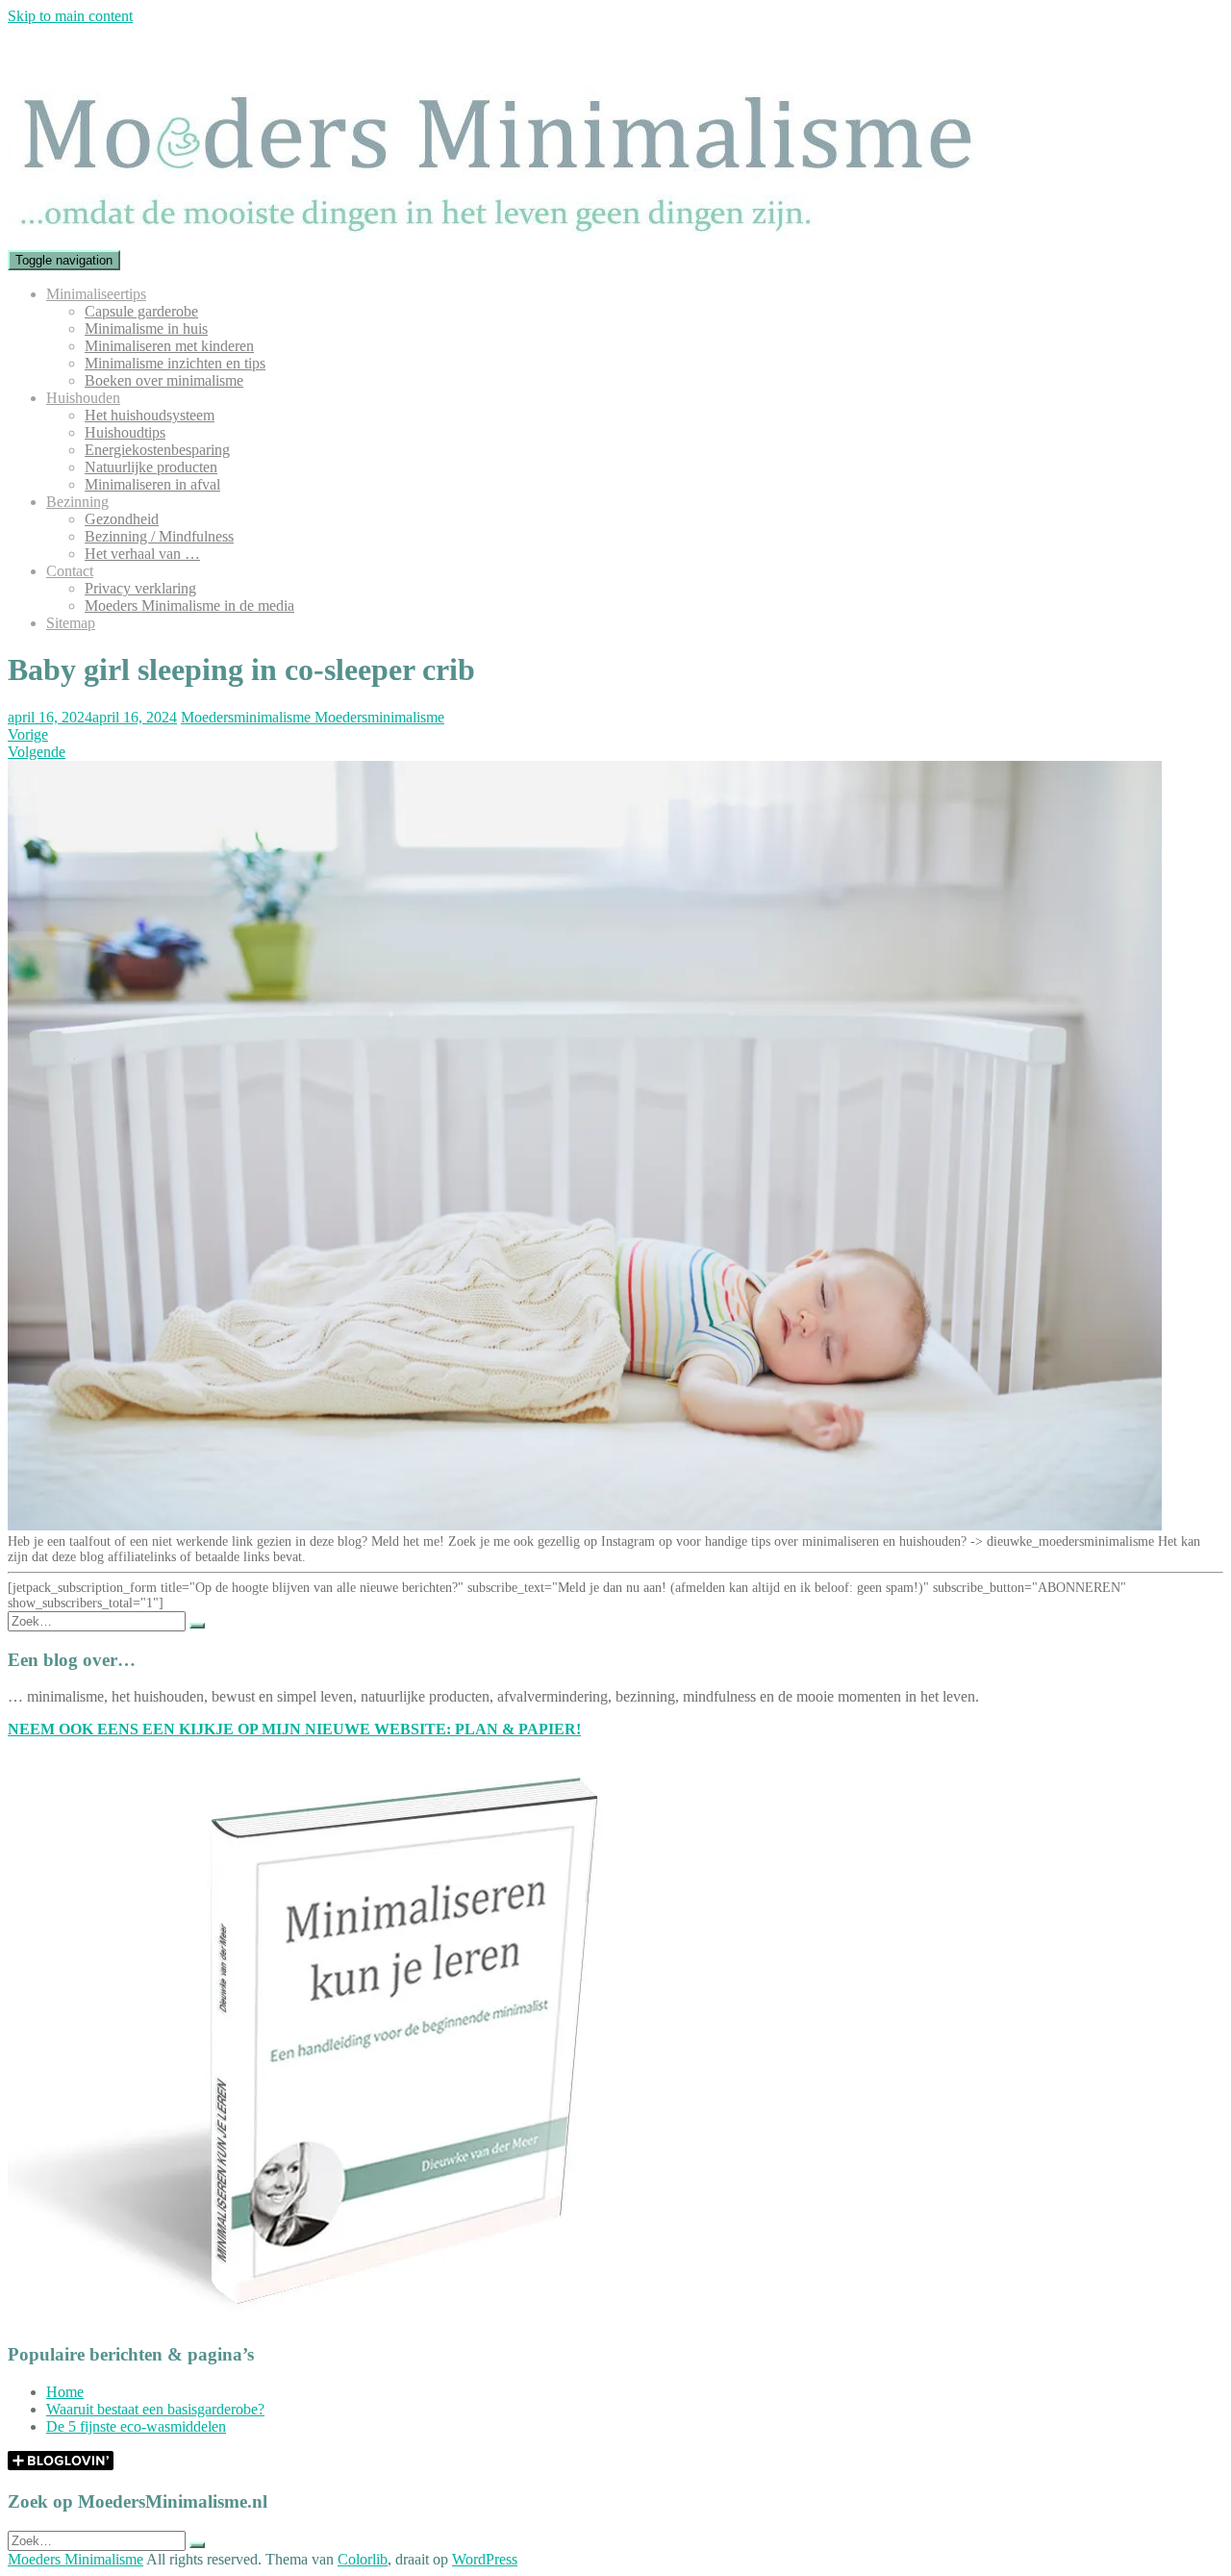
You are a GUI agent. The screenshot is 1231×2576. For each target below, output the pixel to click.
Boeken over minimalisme (164, 380)
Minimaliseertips (96, 294)
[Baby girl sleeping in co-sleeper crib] (585, 1526)
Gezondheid (122, 519)
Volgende (37, 752)
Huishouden (83, 398)
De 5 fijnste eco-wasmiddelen (136, 2426)
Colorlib (363, 2559)
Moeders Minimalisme (75, 2559)
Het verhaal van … (142, 554)
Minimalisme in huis (146, 328)
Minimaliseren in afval (152, 484)
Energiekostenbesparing (157, 450)
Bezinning (77, 502)
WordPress (485, 2559)
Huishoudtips (125, 432)
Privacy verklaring (140, 588)
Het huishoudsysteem (150, 415)
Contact (70, 571)
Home (65, 2392)
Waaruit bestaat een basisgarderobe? (155, 2409)
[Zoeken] (197, 1626)
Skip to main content (70, 16)
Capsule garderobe (141, 311)
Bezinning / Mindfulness (159, 536)
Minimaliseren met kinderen (169, 346)
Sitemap (71, 623)
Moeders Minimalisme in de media (189, 606)
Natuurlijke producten (151, 467)
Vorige (28, 734)
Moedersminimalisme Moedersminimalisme (313, 717)
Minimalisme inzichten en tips (175, 363)
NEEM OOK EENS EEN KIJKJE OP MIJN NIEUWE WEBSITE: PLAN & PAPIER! (294, 1729)
